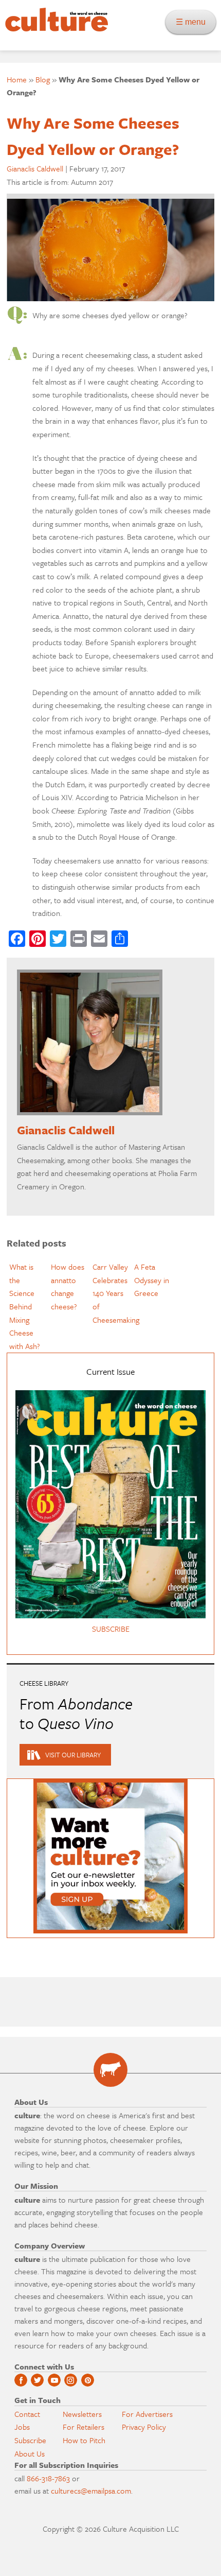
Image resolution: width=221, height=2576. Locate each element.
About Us (30, 2453)
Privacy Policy (144, 2427)
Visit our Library (73, 1755)
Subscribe (30, 2440)
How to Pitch (84, 2440)
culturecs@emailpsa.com (91, 2491)
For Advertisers (147, 2414)
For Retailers (84, 2427)
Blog (43, 79)
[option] (27, 1307)
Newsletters (82, 2414)
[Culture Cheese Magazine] (110, 2070)
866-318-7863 (48, 2478)
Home (17, 79)
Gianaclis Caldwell (35, 168)
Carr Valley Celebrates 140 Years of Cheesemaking (116, 1293)
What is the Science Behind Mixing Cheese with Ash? (25, 1306)
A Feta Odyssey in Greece (152, 1280)
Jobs (22, 2427)
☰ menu (194, 22)
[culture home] (54, 29)
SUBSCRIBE (111, 1629)
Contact (27, 2414)
